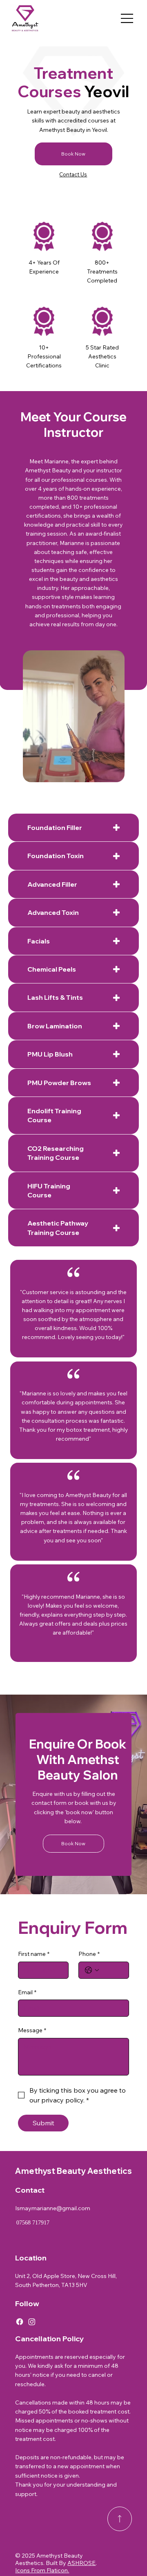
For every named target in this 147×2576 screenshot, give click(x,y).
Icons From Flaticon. (42, 2570)
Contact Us (73, 174)
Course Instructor (85, 425)
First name (34, 1954)
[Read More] (120, 2519)
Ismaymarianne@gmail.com (53, 2208)
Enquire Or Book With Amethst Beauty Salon (78, 1760)
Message (32, 2030)
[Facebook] (20, 2322)
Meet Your (52, 417)
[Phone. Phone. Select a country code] (92, 1970)
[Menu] (127, 18)
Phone (89, 1954)
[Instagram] (32, 2322)
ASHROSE (81, 2563)
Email (27, 1992)
